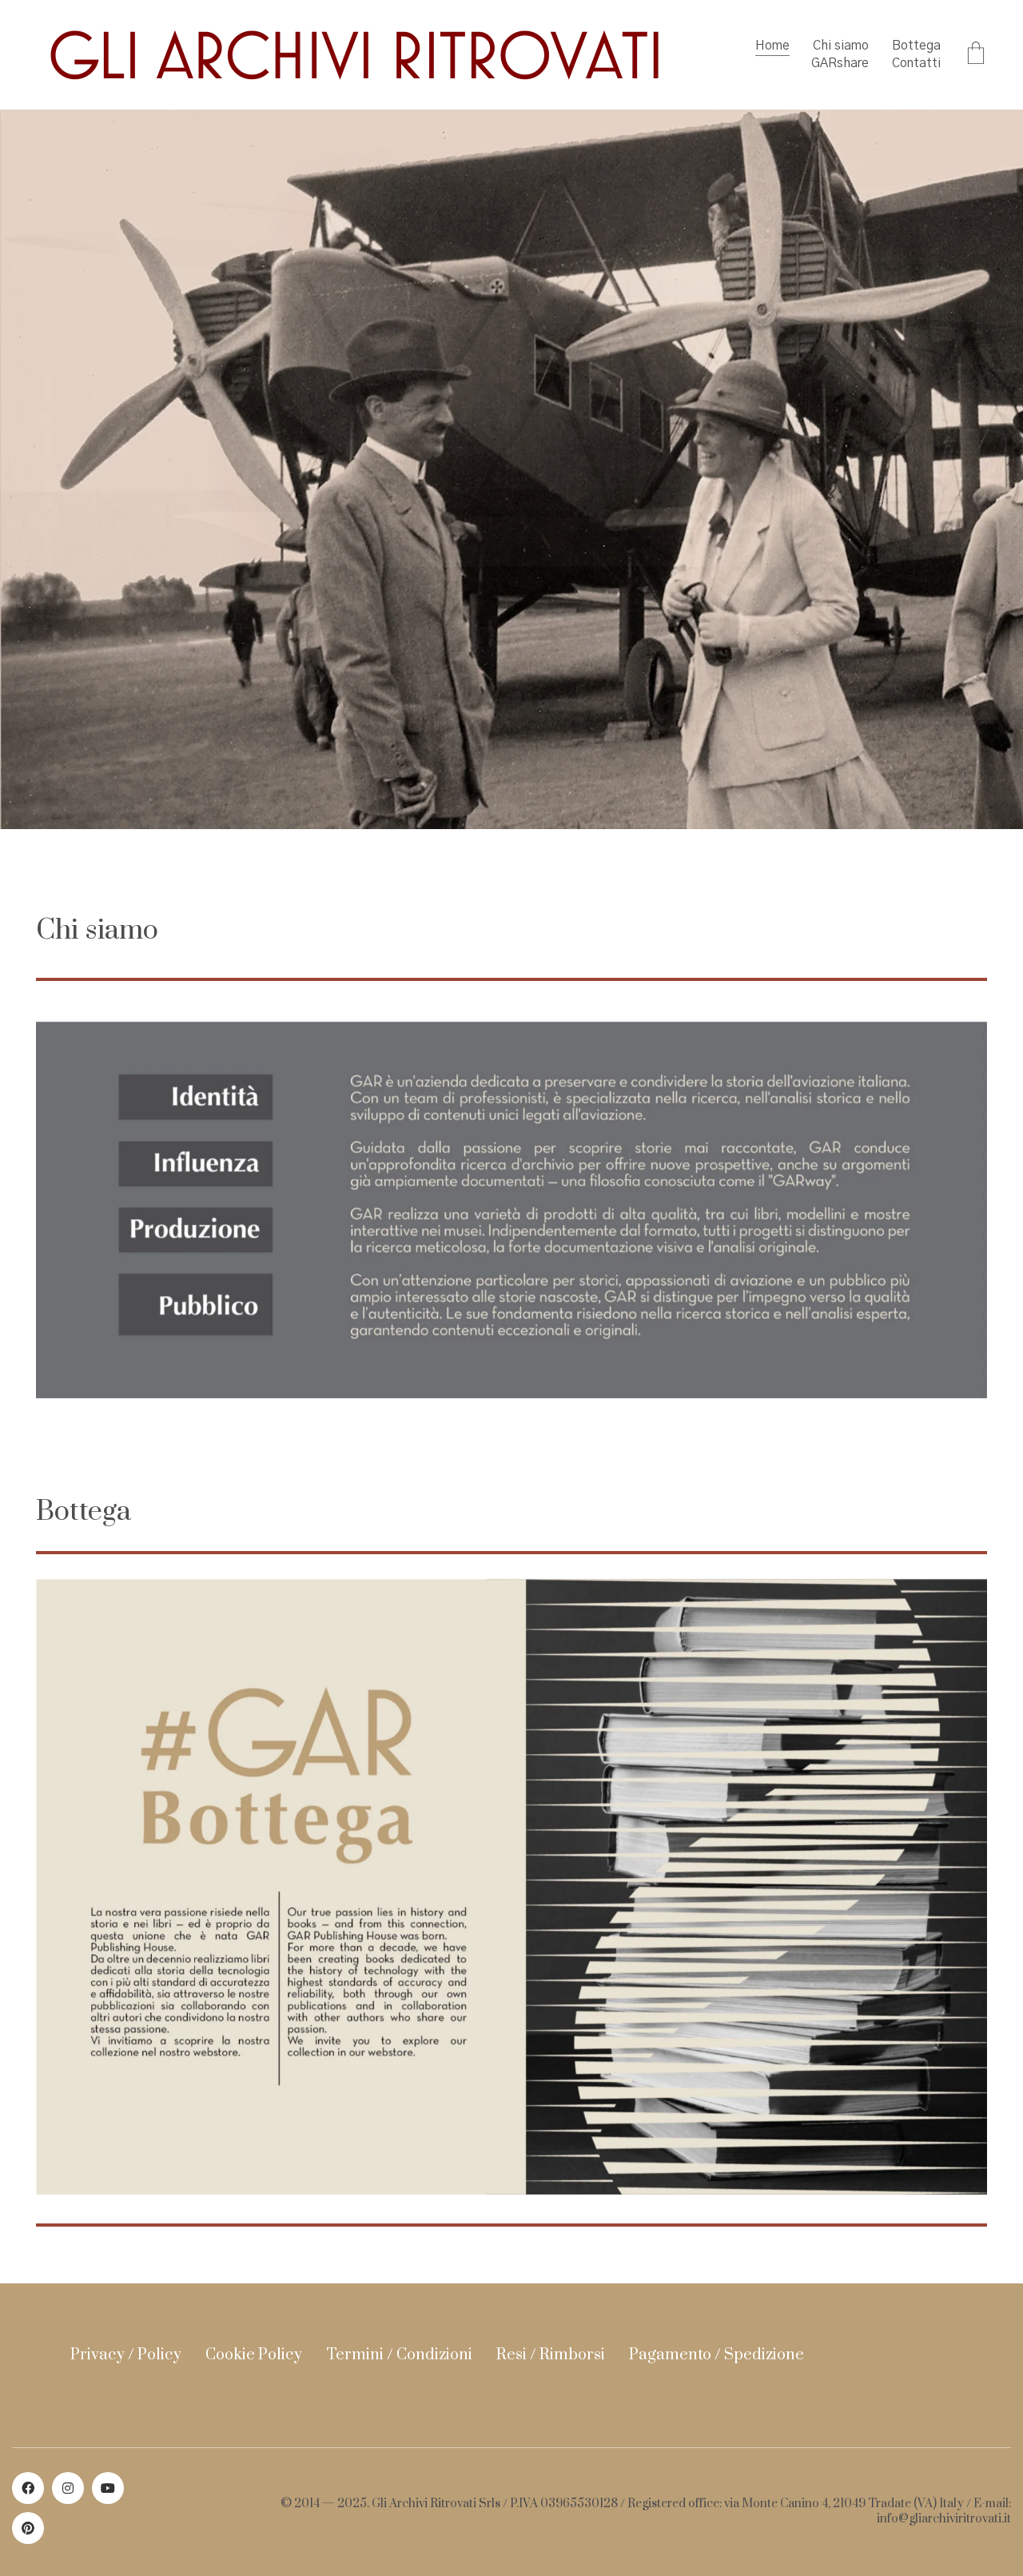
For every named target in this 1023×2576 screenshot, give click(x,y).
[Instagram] (68, 2488)
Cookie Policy (254, 2355)
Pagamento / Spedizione (716, 2355)
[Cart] (976, 55)
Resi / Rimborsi (551, 2355)
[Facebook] (28, 2488)
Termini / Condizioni (399, 2355)
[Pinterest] (28, 2528)
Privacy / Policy (126, 2355)
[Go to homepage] (356, 55)
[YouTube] (108, 2488)
